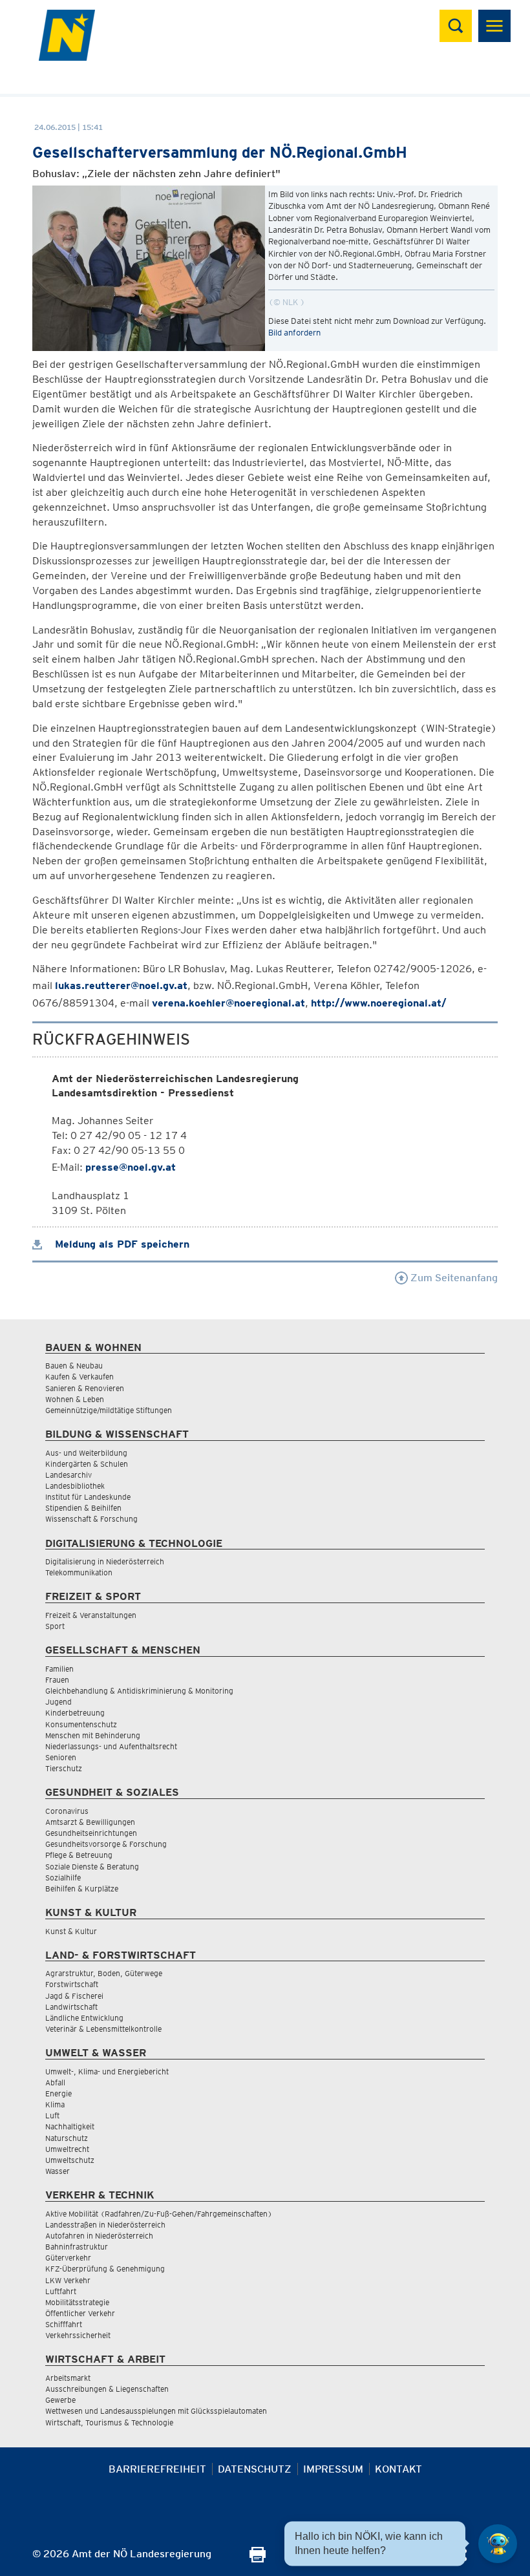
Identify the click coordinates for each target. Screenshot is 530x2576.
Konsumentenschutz (81, 1724)
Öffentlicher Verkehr (80, 2313)
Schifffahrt (64, 2324)
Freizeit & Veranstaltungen (91, 1615)
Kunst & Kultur (71, 1931)
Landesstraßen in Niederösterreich (105, 2225)
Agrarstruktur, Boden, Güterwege (104, 1973)
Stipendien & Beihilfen (83, 1508)
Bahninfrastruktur (77, 2247)
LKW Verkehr (68, 2280)
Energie (58, 2093)
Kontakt (398, 2469)
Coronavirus (67, 1811)
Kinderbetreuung (75, 1713)
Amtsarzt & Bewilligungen (90, 1822)
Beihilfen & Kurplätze (82, 1889)
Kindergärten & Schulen (87, 1464)
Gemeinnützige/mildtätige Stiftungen (109, 1410)
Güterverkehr (68, 2258)
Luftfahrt (61, 2291)
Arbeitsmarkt (68, 2378)
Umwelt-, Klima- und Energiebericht (107, 2071)
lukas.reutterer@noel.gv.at (121, 985)
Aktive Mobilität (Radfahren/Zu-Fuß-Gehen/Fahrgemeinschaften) (159, 2214)
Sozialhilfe (63, 1878)
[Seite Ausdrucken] (258, 2559)
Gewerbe (60, 2400)
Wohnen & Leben (75, 1399)
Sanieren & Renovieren (85, 1388)
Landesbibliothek (75, 1486)
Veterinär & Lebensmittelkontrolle (103, 2029)
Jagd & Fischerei (74, 1996)
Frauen (57, 1680)
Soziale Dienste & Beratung (92, 1867)
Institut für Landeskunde (88, 1497)
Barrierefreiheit (157, 2469)
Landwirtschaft (71, 2007)
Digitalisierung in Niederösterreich (105, 1561)
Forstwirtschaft (72, 1984)
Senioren (61, 1757)
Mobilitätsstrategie (77, 2302)
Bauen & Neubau (74, 1366)
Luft (52, 2115)
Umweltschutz (70, 2160)
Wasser (58, 2171)
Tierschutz (64, 1768)
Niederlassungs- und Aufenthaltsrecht (111, 1746)
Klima (55, 2104)
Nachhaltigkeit (70, 2126)
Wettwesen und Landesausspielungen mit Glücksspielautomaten (156, 2411)
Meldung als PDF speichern (121, 1244)
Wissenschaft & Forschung (91, 1519)
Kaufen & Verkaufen (79, 1377)
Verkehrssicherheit (78, 2335)
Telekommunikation (79, 1572)
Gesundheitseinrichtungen (91, 1833)
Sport (55, 1626)
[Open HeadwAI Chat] (498, 2544)
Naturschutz (67, 2138)
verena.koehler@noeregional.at (228, 1003)
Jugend (58, 1702)
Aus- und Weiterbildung (86, 1453)
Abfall (55, 2082)
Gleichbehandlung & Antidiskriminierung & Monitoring (139, 1691)
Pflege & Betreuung (79, 1855)
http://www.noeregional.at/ (379, 1003)
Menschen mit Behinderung (93, 1735)
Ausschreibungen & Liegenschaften (107, 2389)
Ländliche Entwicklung (84, 2018)
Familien (59, 1669)
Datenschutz (255, 2469)
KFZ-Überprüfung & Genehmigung (105, 2269)
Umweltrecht (67, 2149)
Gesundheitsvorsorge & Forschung (106, 1844)
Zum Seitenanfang (453, 1278)
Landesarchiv (69, 1475)
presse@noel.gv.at (131, 1167)
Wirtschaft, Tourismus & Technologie (109, 2422)
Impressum (333, 2469)
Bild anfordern (294, 333)
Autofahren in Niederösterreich (99, 2236)
